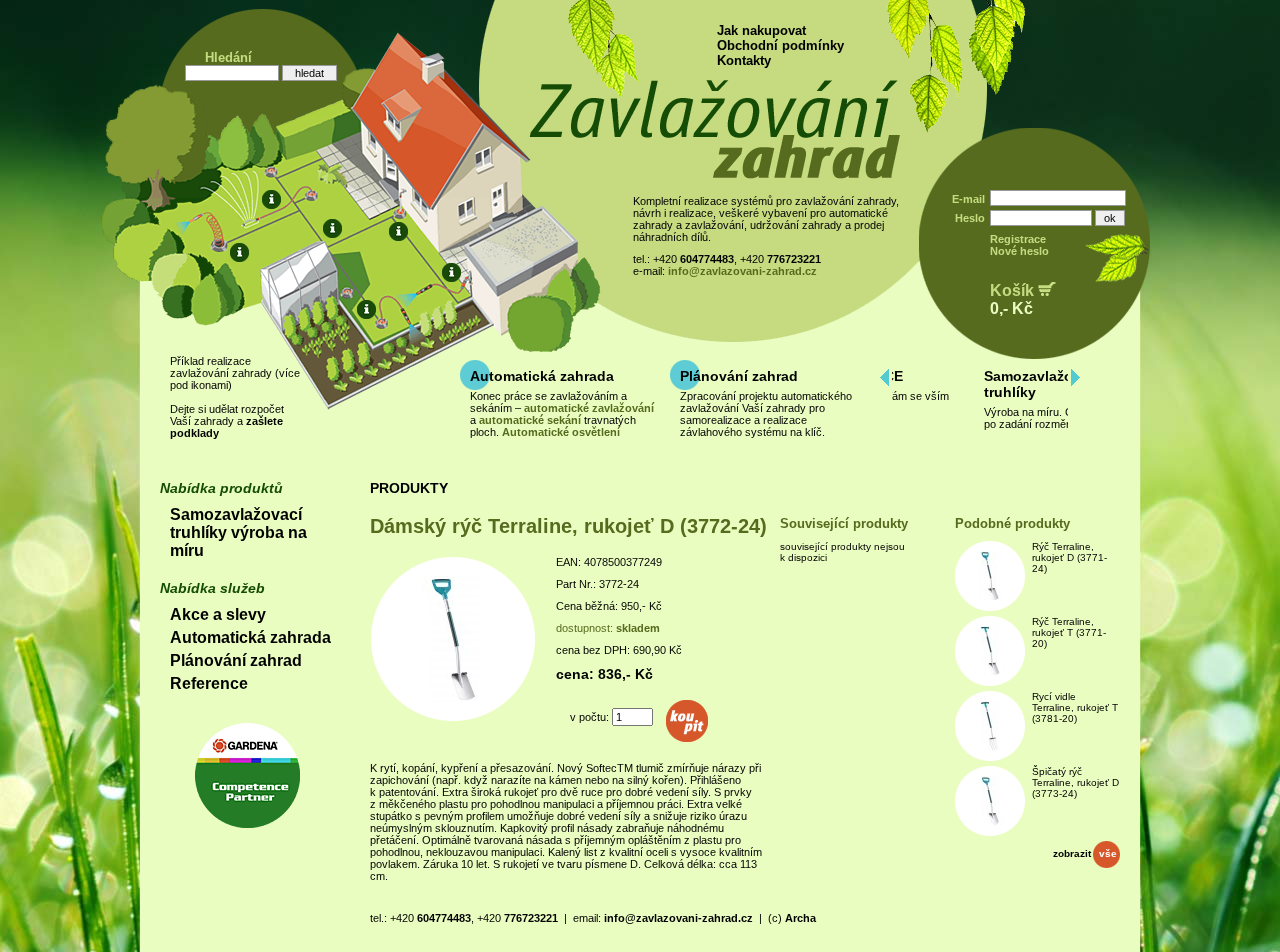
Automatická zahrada (542, 376)
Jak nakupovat (761, 30)
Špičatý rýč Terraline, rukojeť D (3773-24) (1075, 782)
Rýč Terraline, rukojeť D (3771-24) (1069, 557)
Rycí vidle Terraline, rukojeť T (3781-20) (1075, 707)
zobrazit (1085, 853)
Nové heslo (1019, 251)
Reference (209, 683)
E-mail (968, 199)
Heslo (970, 218)
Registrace (1018, 239)
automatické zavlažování (589, 408)
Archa (800, 918)
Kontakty (744, 60)
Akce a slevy (218, 614)
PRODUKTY (409, 488)
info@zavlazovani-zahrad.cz (742, 271)
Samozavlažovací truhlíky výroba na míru (238, 532)
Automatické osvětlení (561, 432)
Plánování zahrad (739, 376)
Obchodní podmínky (780, 45)
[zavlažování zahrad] (714, 175)
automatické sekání (530, 420)
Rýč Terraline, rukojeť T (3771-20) (1069, 632)
